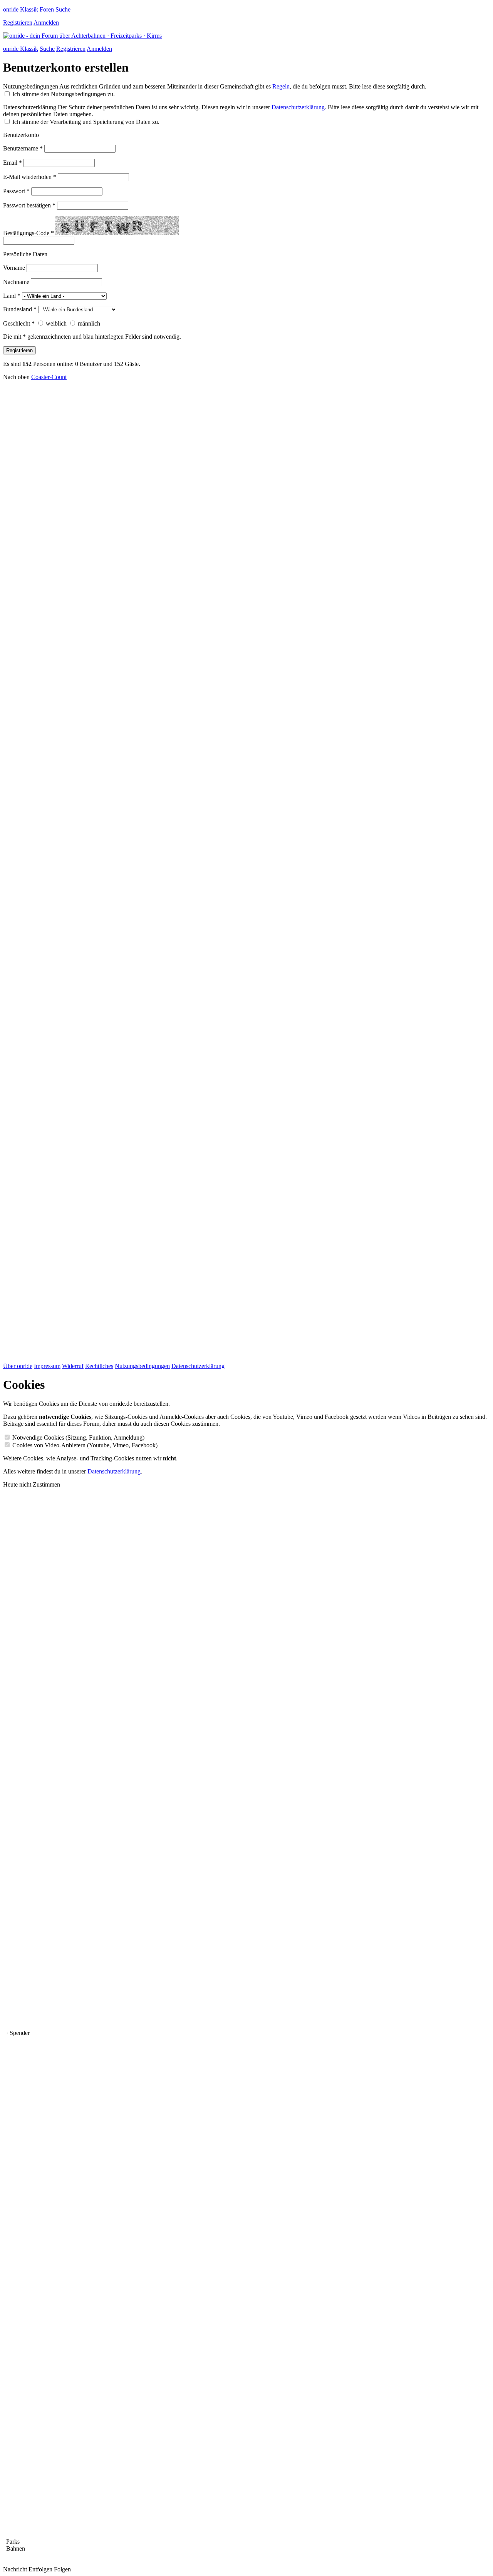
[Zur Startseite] (82, 36)
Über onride (18, 1366)
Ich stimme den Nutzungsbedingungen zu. (64, 94)
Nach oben (16, 377)
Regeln (281, 86)
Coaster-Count (49, 377)
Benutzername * (23, 148)
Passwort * (16, 191)
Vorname (14, 268)
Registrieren (18, 23)
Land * (12, 296)
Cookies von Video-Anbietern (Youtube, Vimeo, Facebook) (85, 1445)
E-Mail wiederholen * (30, 177)
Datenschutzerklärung (30, 107)
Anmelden (46, 23)
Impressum (47, 1366)
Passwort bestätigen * (29, 205)
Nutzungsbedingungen (31, 86)
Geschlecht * (19, 323)
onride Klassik (21, 9)
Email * (13, 163)
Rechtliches (99, 1366)
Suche (63, 9)
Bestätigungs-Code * (29, 233)
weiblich (56, 323)
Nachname (16, 282)
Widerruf (73, 1366)
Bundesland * (20, 309)
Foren (47, 9)
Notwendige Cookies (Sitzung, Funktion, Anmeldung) (78, 1438)
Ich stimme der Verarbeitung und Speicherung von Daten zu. (86, 122)
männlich (89, 323)
